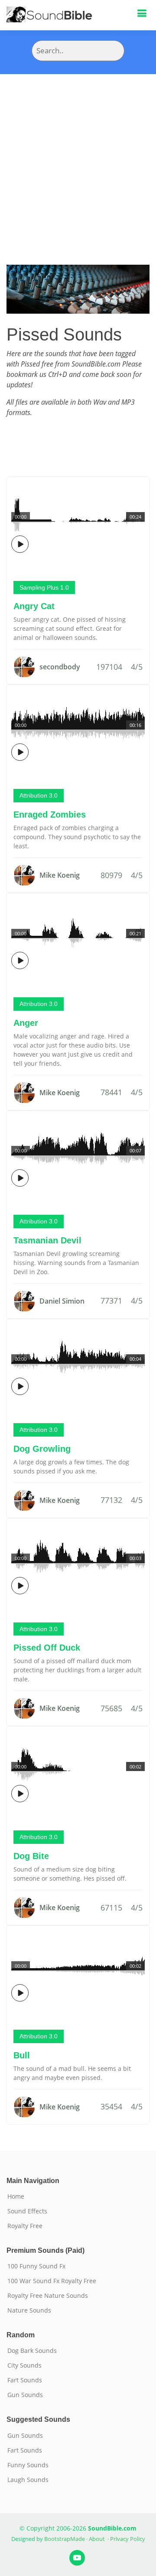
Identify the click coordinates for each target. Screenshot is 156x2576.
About (97, 2539)
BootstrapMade (65, 2539)
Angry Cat (34, 606)
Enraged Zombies (50, 814)
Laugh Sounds (28, 2480)
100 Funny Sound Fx (36, 2266)
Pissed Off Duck (47, 1648)
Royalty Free (25, 2226)
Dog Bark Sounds (32, 2351)
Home (16, 2196)
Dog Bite (31, 1856)
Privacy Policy (128, 2539)
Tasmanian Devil (47, 1240)
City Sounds (24, 2365)
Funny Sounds (28, 2465)
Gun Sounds (25, 2395)
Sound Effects (27, 2211)
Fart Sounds (25, 2380)
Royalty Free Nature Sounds (48, 2296)
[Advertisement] (78, 156)
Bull (22, 2055)
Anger (26, 1023)
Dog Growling (42, 1449)
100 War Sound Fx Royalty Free (52, 2281)
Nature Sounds (29, 2310)
